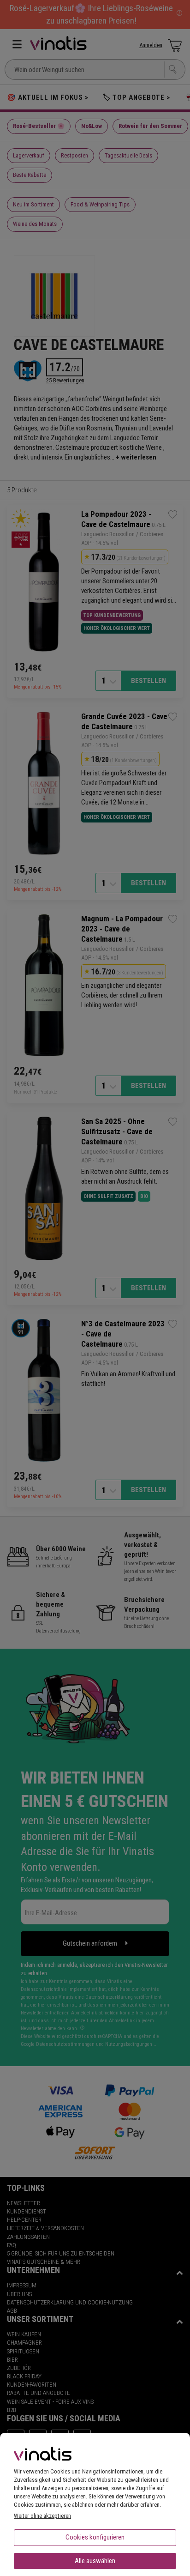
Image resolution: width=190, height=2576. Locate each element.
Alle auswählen (95, 2561)
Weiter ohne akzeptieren (42, 2516)
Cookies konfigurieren (95, 2537)
